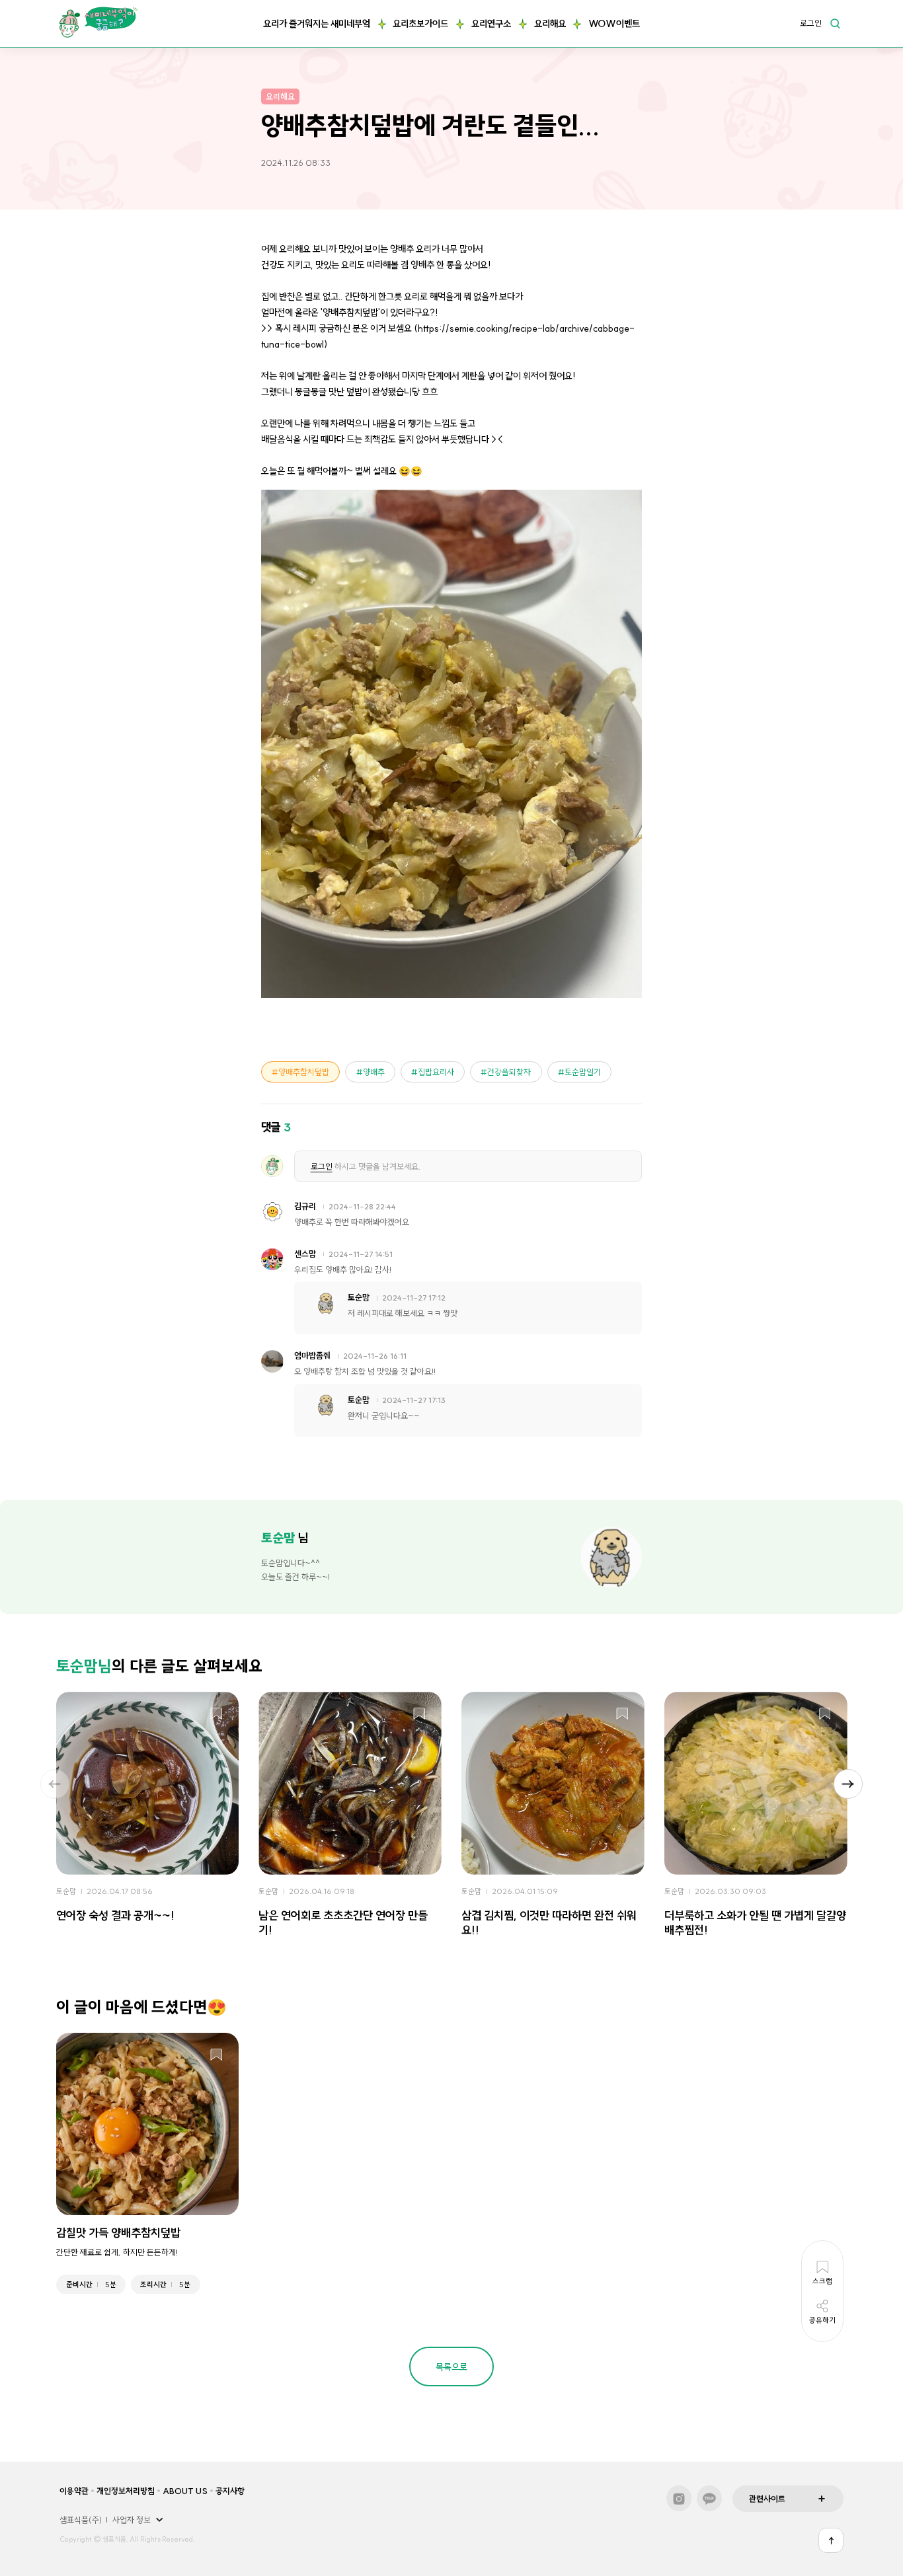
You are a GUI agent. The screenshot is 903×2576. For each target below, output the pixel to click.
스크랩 (216, 1715)
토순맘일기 (583, 1072)
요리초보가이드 (420, 24)
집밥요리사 (436, 1072)
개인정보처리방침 (126, 2491)
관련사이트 (767, 2499)
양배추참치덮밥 (304, 1072)
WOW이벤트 (614, 24)
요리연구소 (491, 24)
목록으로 (451, 2367)
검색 (835, 23)
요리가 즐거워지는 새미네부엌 (317, 24)
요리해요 (550, 24)
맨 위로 (831, 2540)
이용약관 (74, 2491)
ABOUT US (185, 2491)
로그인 (811, 24)
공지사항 (230, 2491)
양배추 (374, 1072)
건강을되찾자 (509, 1072)
